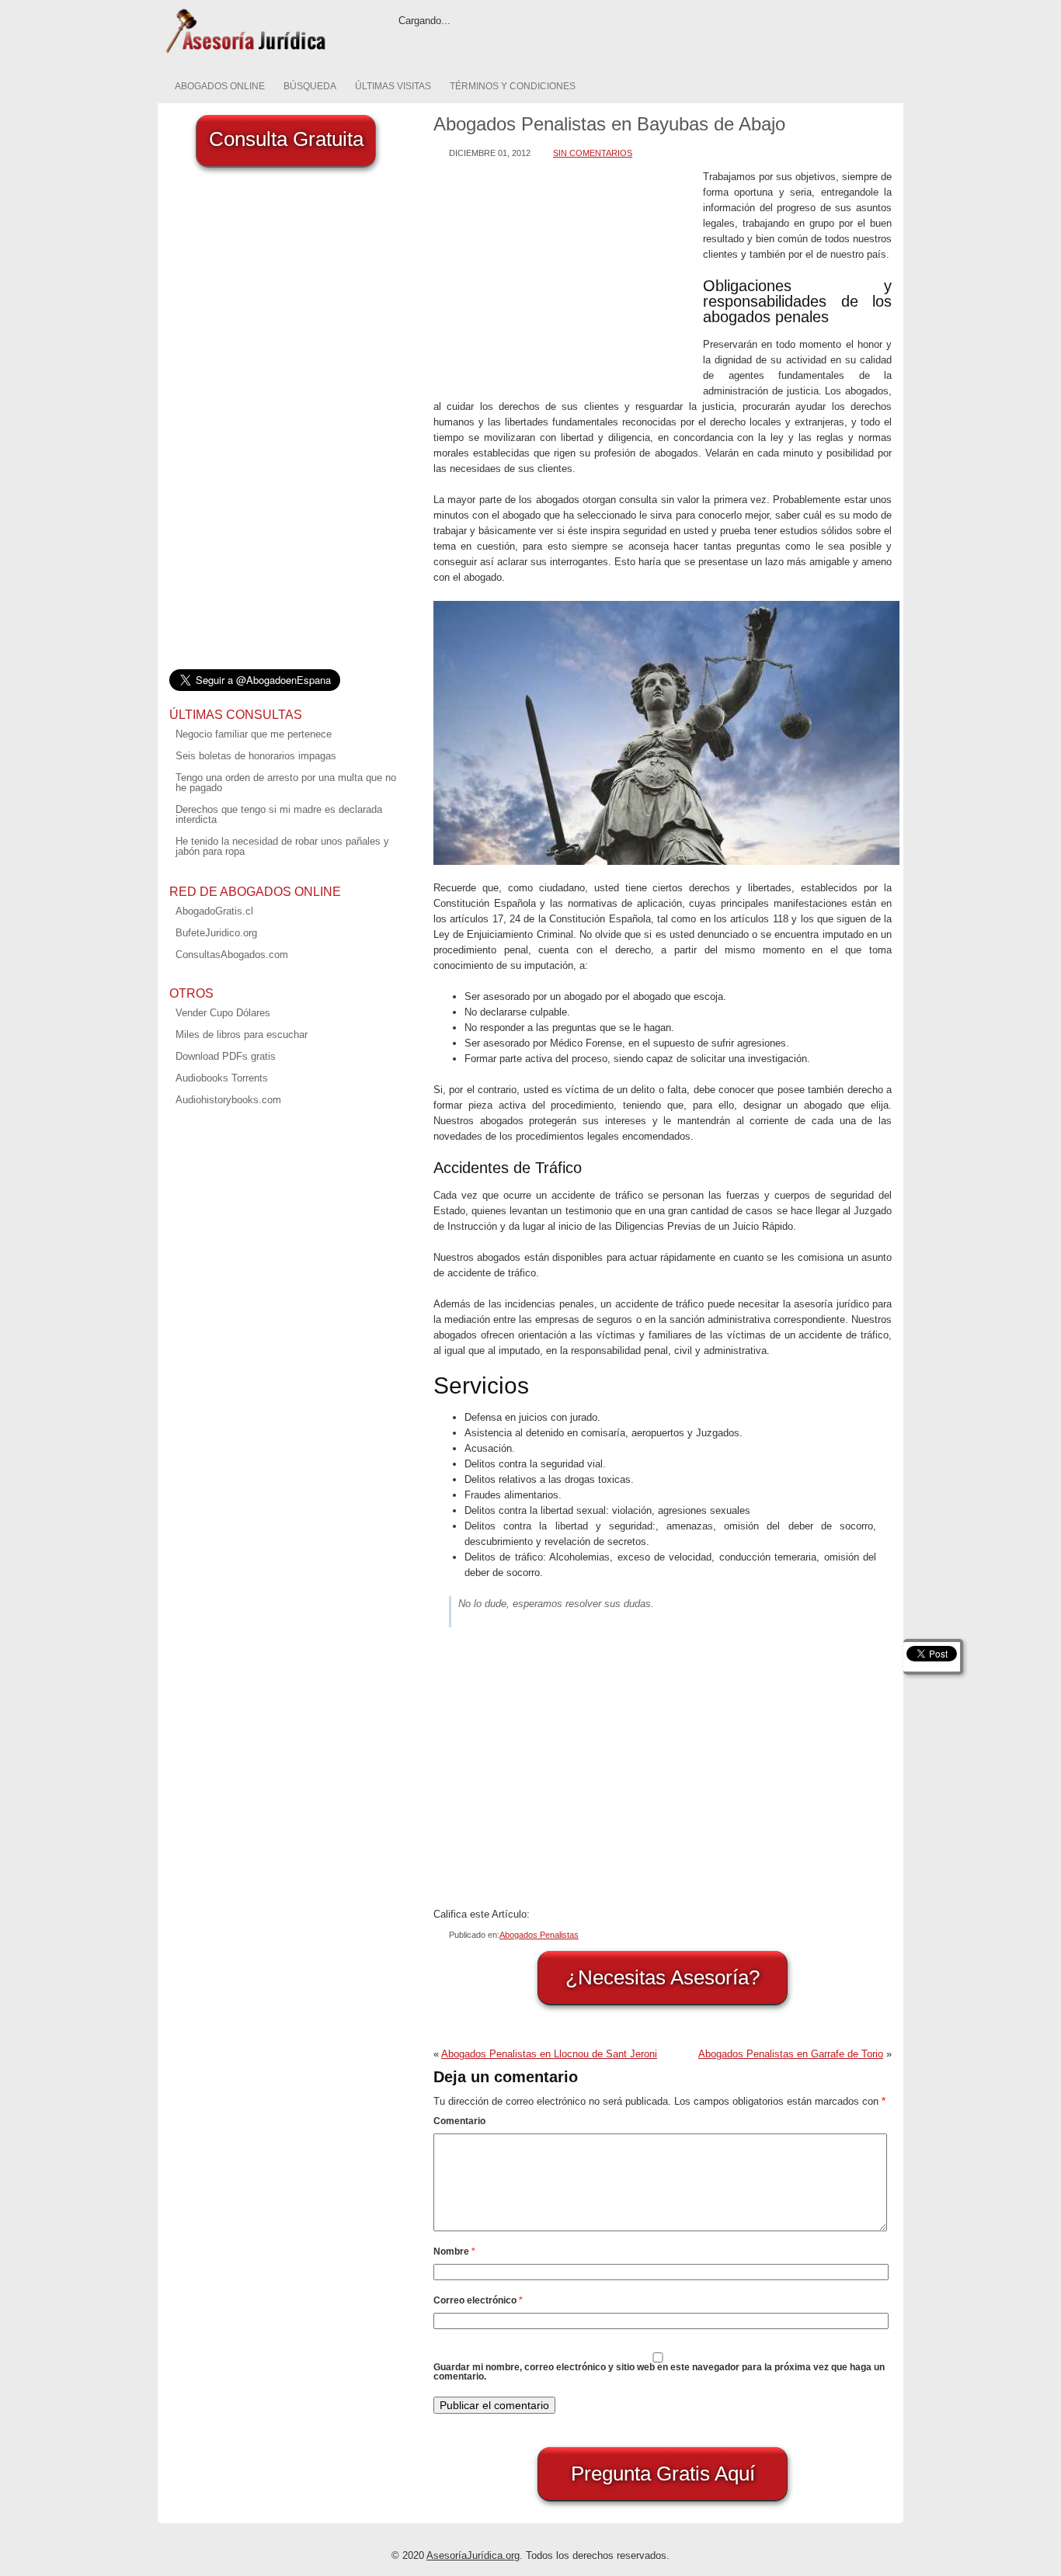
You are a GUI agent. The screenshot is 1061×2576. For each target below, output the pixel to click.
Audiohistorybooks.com (228, 1100)
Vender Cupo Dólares (223, 1013)
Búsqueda (310, 86)
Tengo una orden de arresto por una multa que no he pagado (286, 783)
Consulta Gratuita (286, 139)
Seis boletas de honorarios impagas (256, 756)
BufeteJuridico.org (216, 933)
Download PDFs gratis (226, 1056)
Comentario (459, 2121)
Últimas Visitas (393, 86)
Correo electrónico (478, 2300)
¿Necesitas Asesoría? (663, 1977)
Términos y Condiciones (513, 86)
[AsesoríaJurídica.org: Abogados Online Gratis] (245, 52)
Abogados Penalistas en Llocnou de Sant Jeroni (549, 2054)
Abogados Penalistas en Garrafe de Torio (791, 2054)
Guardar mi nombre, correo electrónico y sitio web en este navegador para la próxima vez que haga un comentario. (659, 2372)
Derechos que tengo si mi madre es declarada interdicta (279, 814)
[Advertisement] (565, 278)
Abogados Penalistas (539, 1935)
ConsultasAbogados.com (232, 955)
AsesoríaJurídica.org (473, 2555)
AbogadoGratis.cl (214, 911)
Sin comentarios (593, 153)
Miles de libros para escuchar (242, 1035)
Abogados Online (220, 86)
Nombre (454, 2251)
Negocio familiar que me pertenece (254, 734)
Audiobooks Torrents (222, 1078)
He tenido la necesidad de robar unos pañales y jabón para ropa (282, 846)
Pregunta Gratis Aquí (663, 2474)
